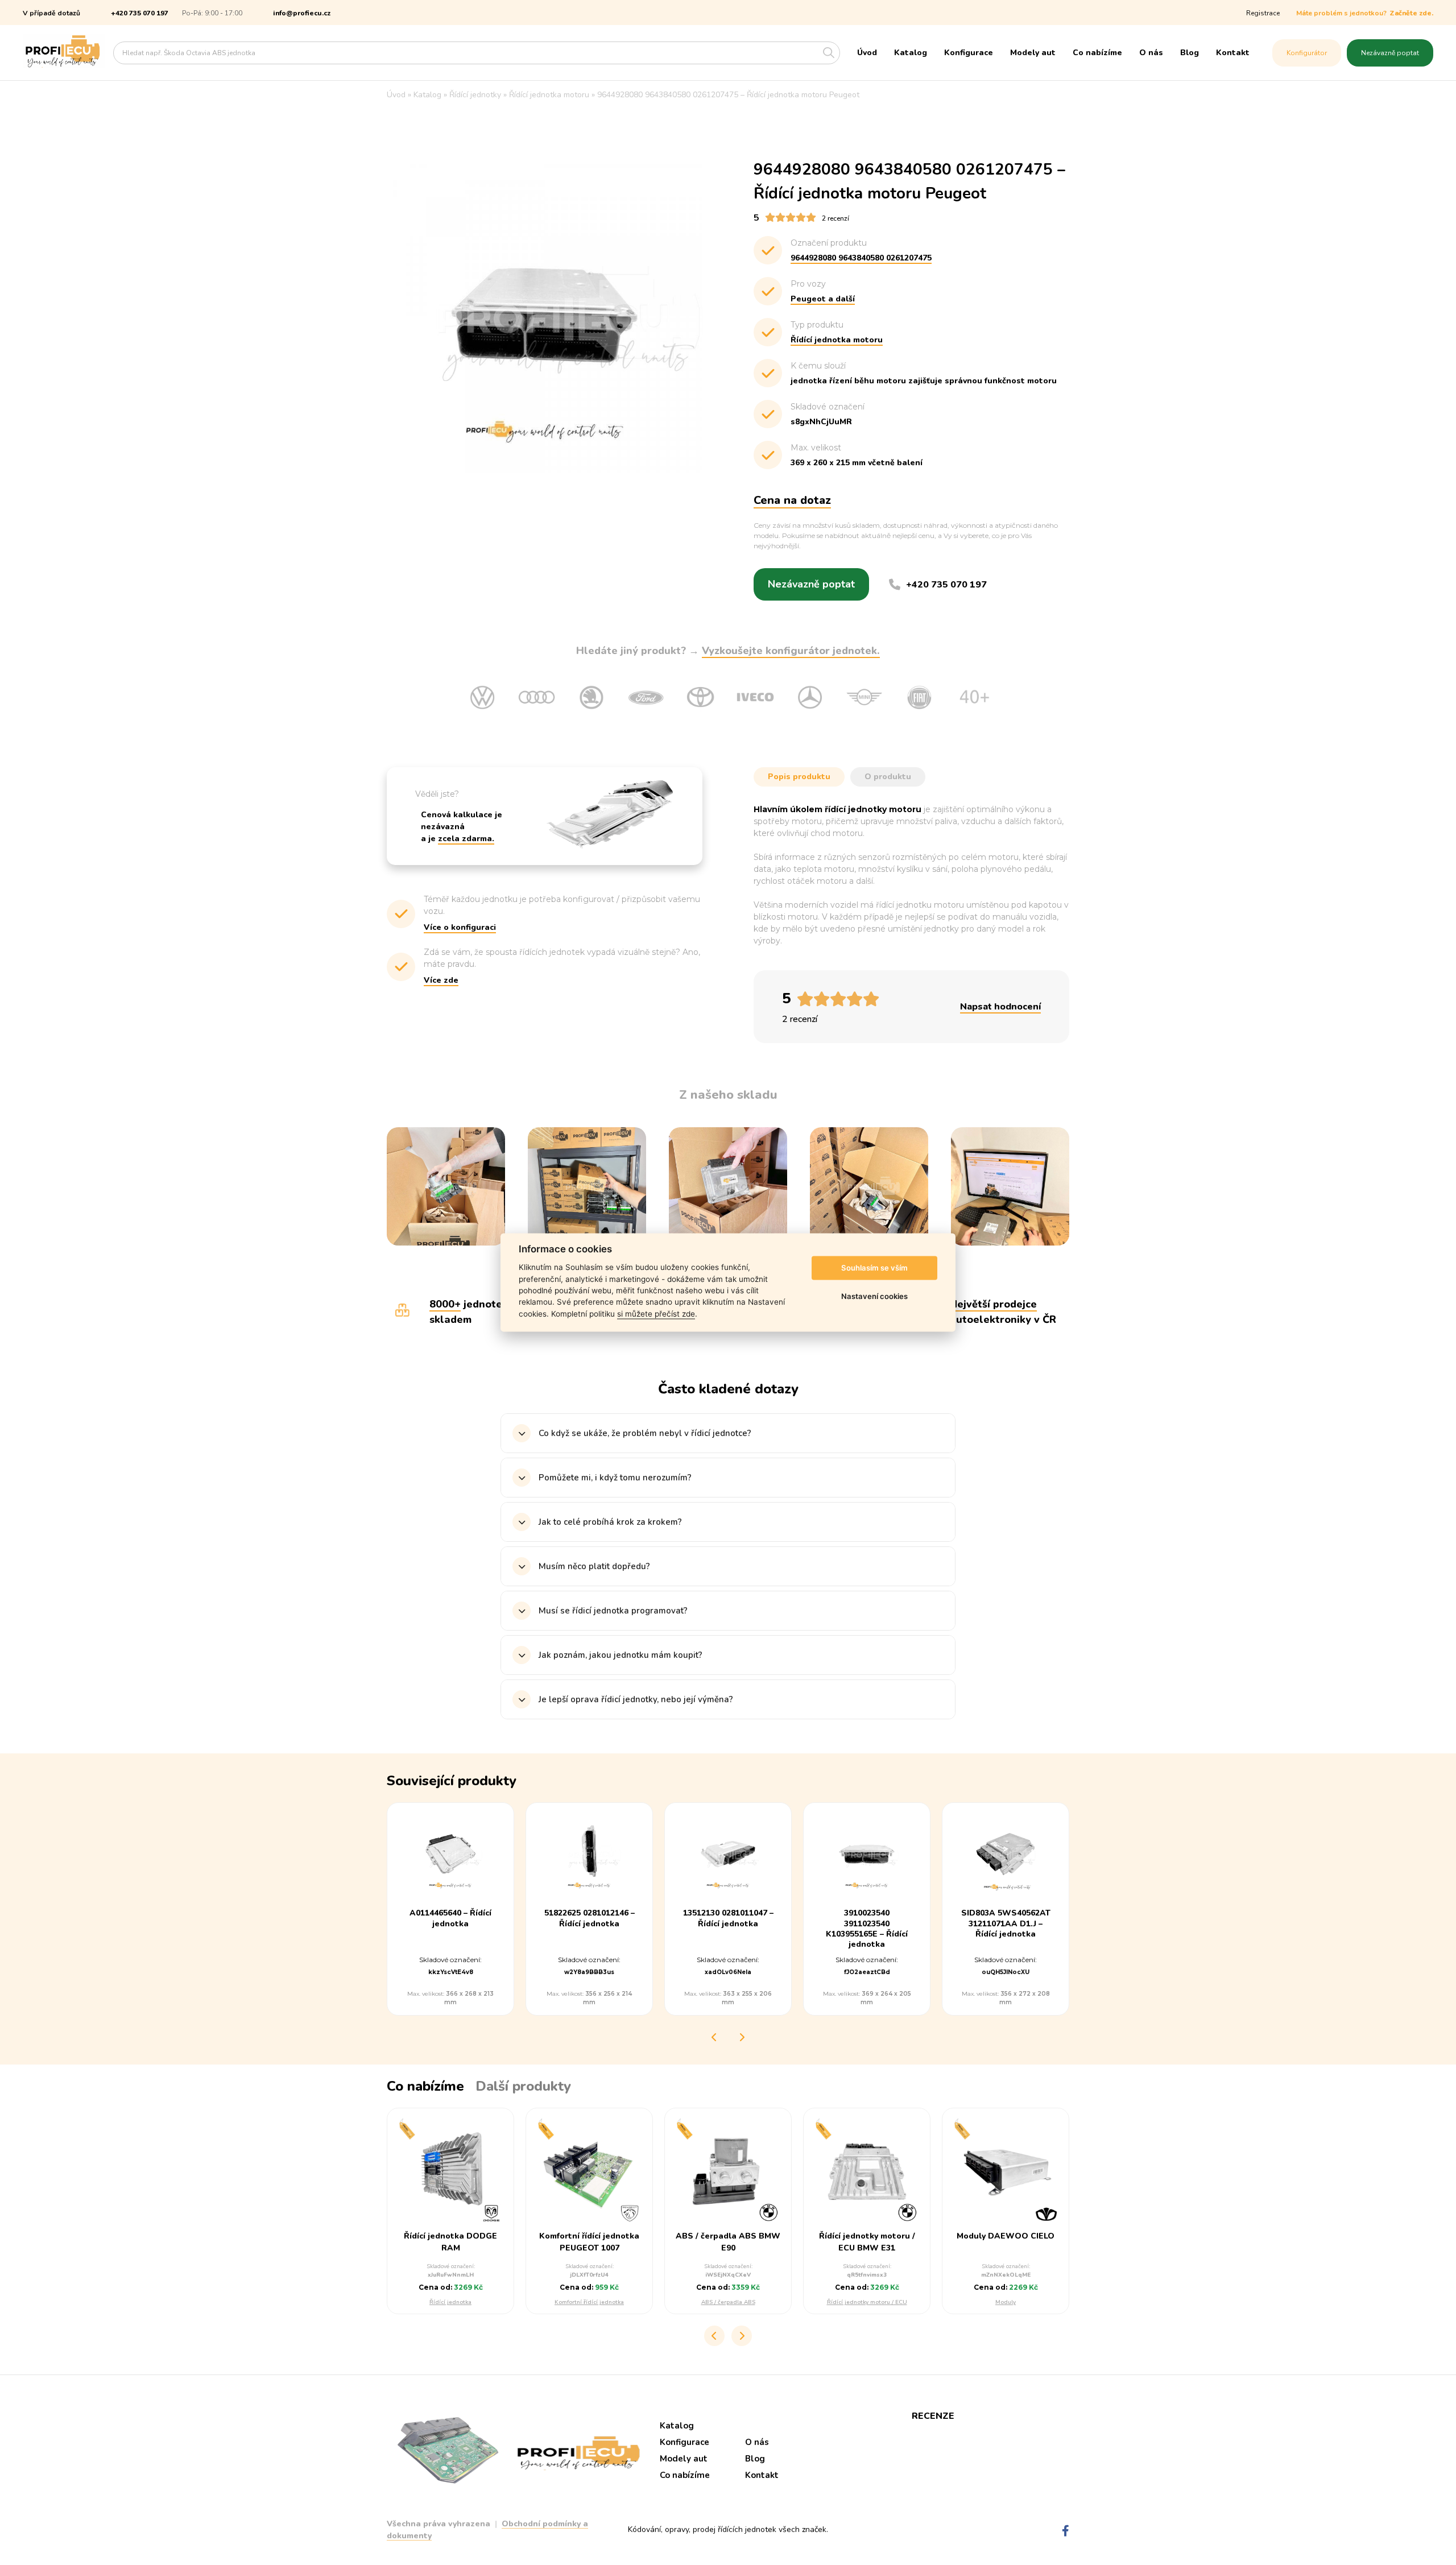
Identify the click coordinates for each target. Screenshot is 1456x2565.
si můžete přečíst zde (656, 1314)
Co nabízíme (1097, 53)
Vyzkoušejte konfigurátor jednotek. (791, 651)
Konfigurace (969, 53)
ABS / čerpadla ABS (728, 2302)
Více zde (441, 980)
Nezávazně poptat (1390, 53)
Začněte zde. (1411, 13)
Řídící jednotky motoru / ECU (867, 2302)
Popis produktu (799, 777)
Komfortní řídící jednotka (589, 2302)
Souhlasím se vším (874, 1268)
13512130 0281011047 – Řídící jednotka (728, 1918)
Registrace (1263, 13)
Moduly (1006, 2302)
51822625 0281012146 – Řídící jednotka (590, 1918)
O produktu (888, 777)
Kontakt (1233, 53)
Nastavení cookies (874, 1296)
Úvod (867, 53)
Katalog (911, 53)
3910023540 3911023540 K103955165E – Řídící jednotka (867, 1929)
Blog (1190, 53)
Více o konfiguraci (460, 927)
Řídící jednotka (450, 2302)
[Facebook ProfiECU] (1066, 2531)
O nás (1151, 53)
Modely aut (1033, 53)
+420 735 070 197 (140, 13)
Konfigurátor (1307, 53)
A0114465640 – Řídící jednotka (450, 1918)
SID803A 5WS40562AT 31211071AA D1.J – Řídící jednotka (1006, 1923)
